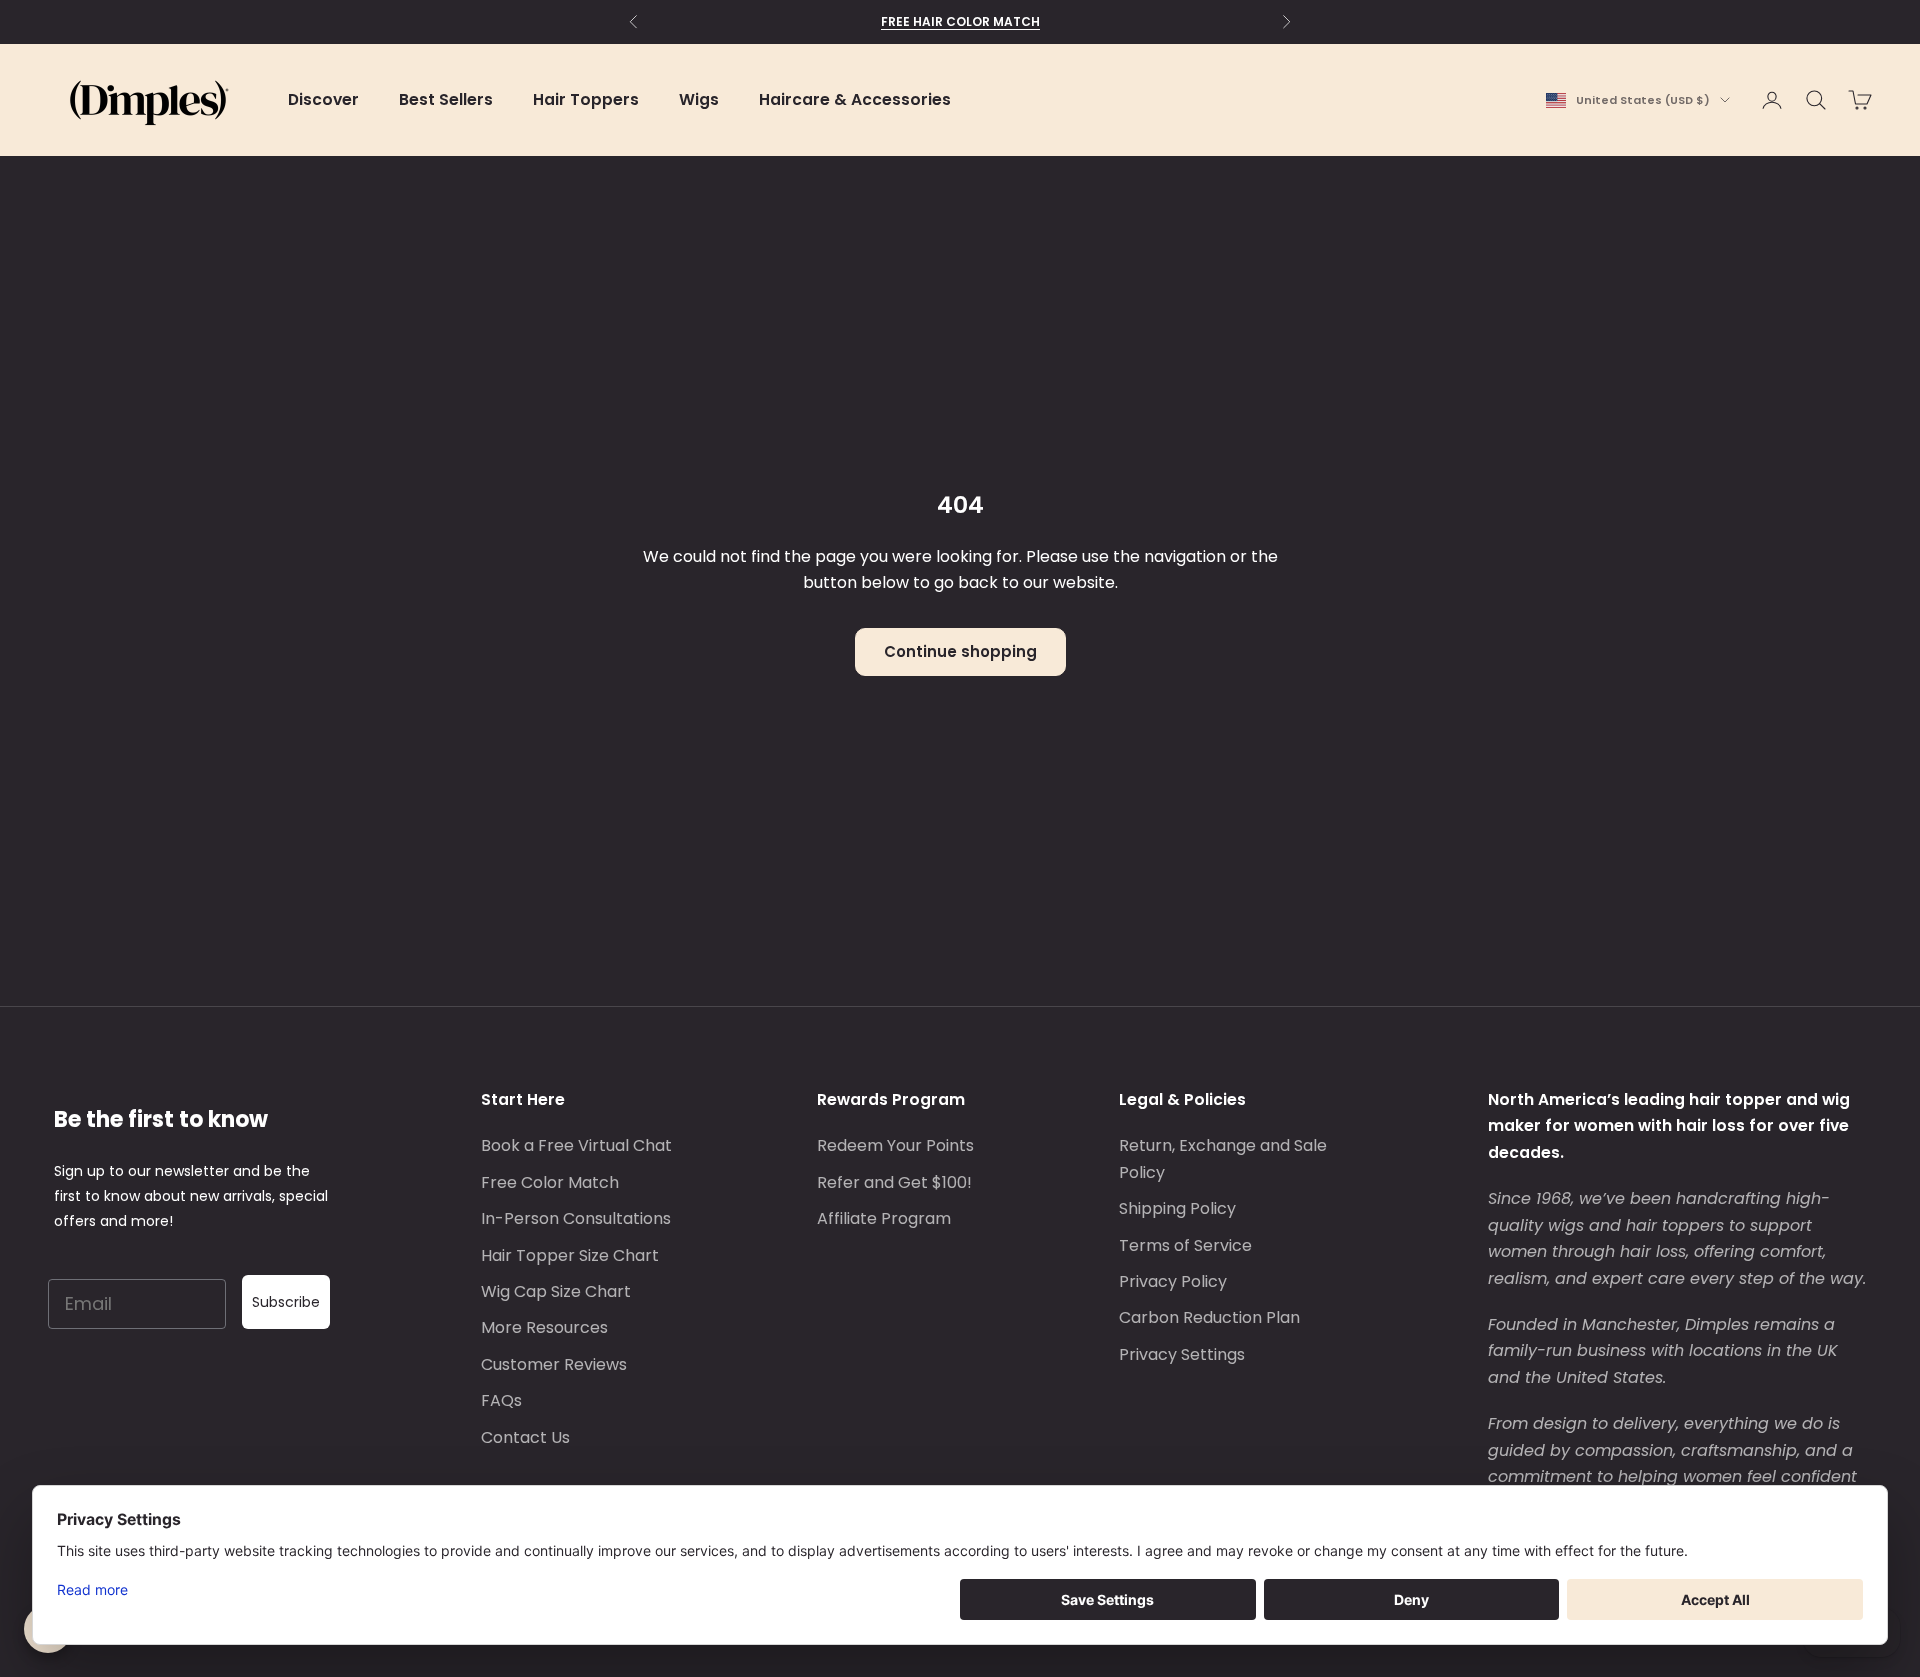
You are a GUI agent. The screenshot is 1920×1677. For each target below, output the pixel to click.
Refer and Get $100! (894, 1182)
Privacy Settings (1182, 1354)
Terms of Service (1185, 1245)
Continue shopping (960, 651)
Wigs (699, 99)
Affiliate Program (884, 1218)
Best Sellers (446, 99)
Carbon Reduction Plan (1209, 1317)
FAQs (501, 1400)
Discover (323, 99)
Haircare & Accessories (855, 99)
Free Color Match (550, 1182)
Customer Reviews (554, 1364)
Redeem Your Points (895, 1145)
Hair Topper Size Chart (570, 1255)
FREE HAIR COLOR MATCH (960, 21)
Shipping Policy (1177, 1208)
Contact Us (525, 1437)
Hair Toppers (586, 99)
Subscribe (286, 1302)
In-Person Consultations (576, 1218)
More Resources (544, 1327)
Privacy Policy (1173, 1281)
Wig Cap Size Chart (556, 1291)
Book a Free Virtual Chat (576, 1145)
